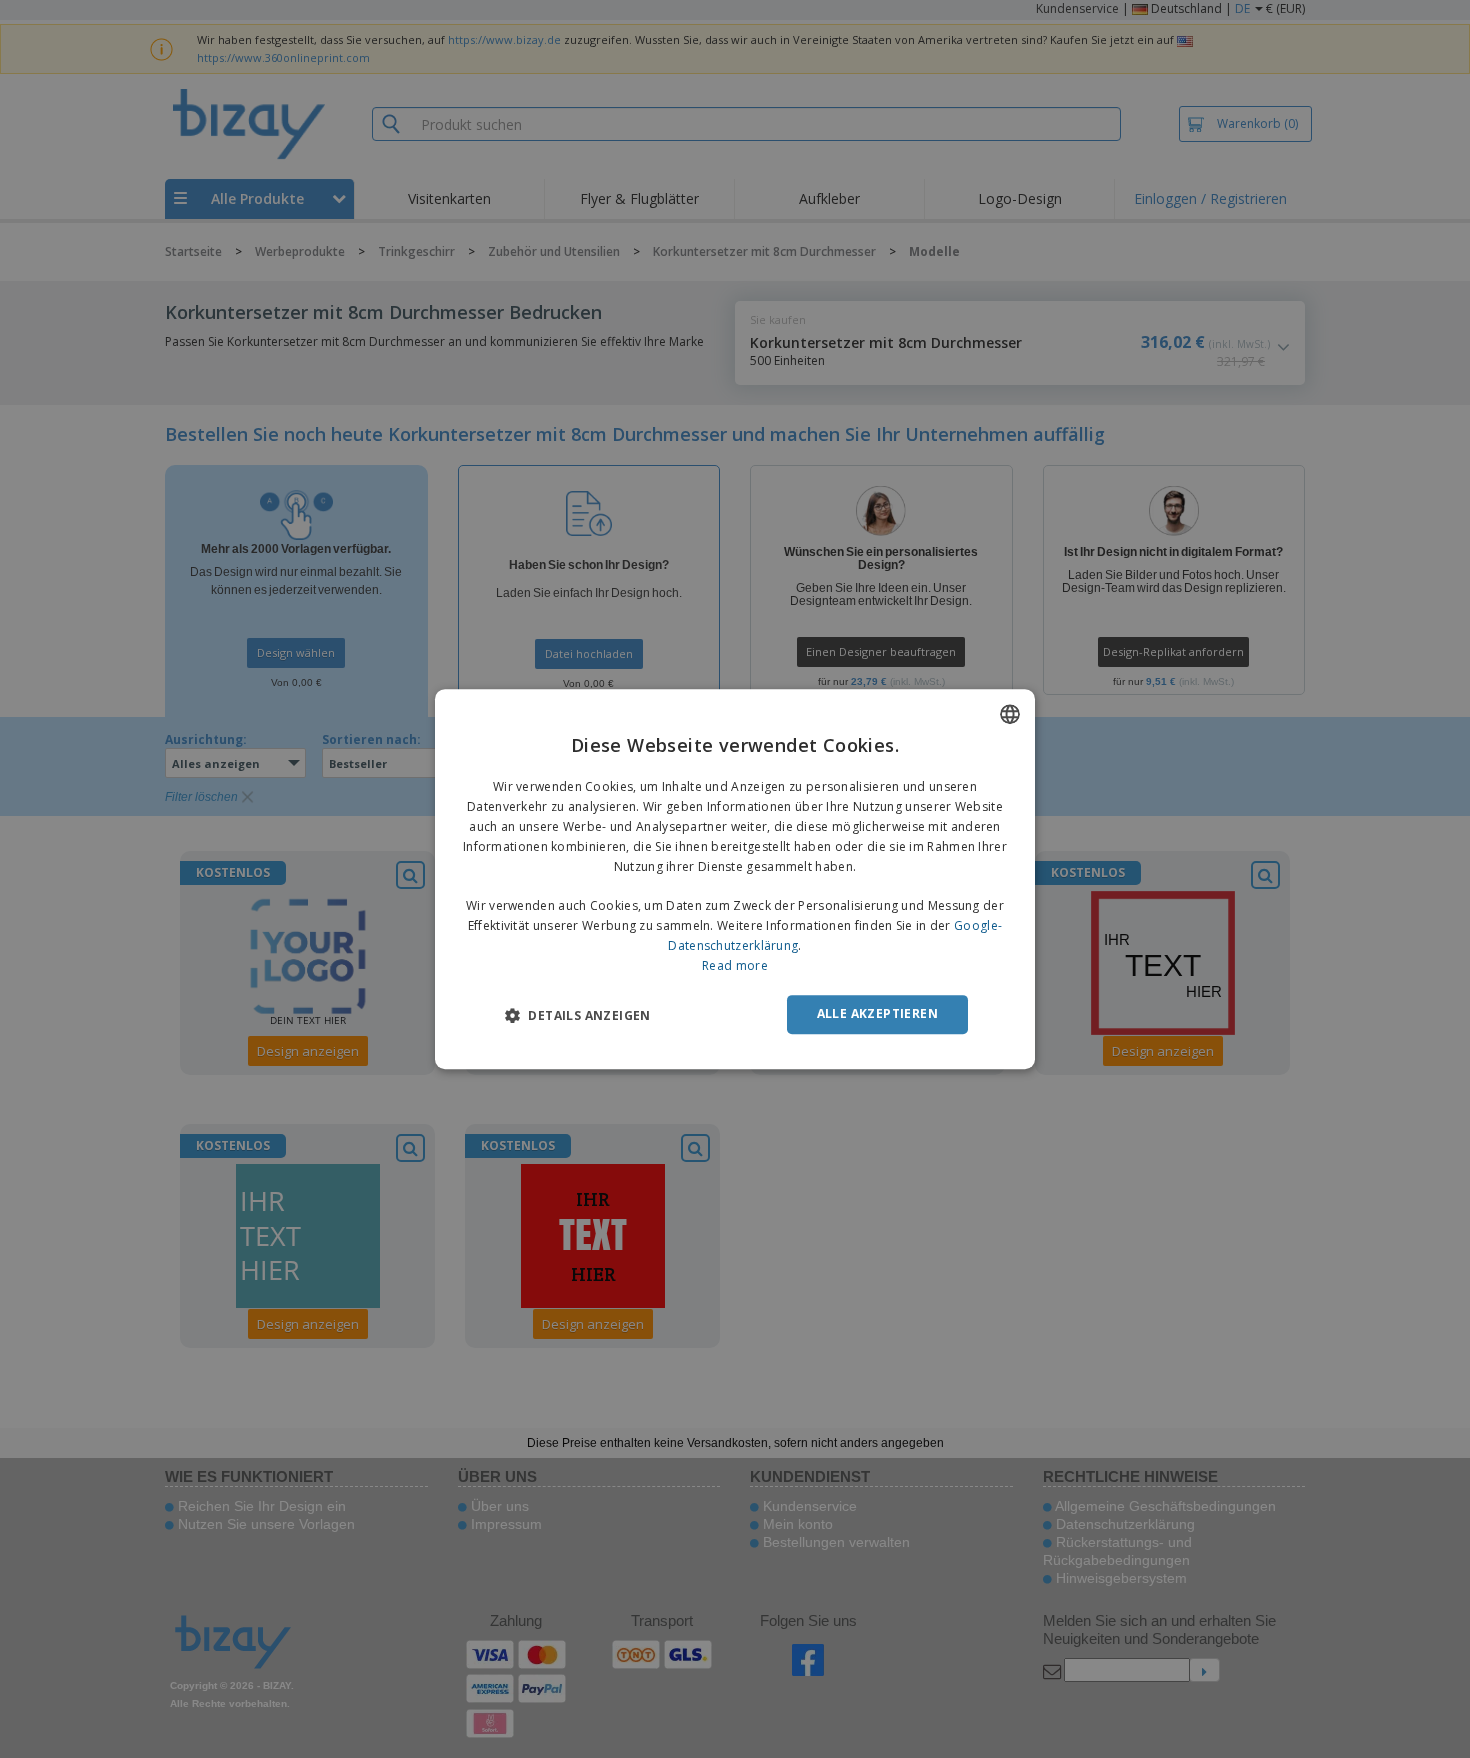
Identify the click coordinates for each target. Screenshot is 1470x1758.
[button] (578, 1015)
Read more (735, 965)
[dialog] (735, 879)
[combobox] (1010, 714)
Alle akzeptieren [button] (877, 1013)
